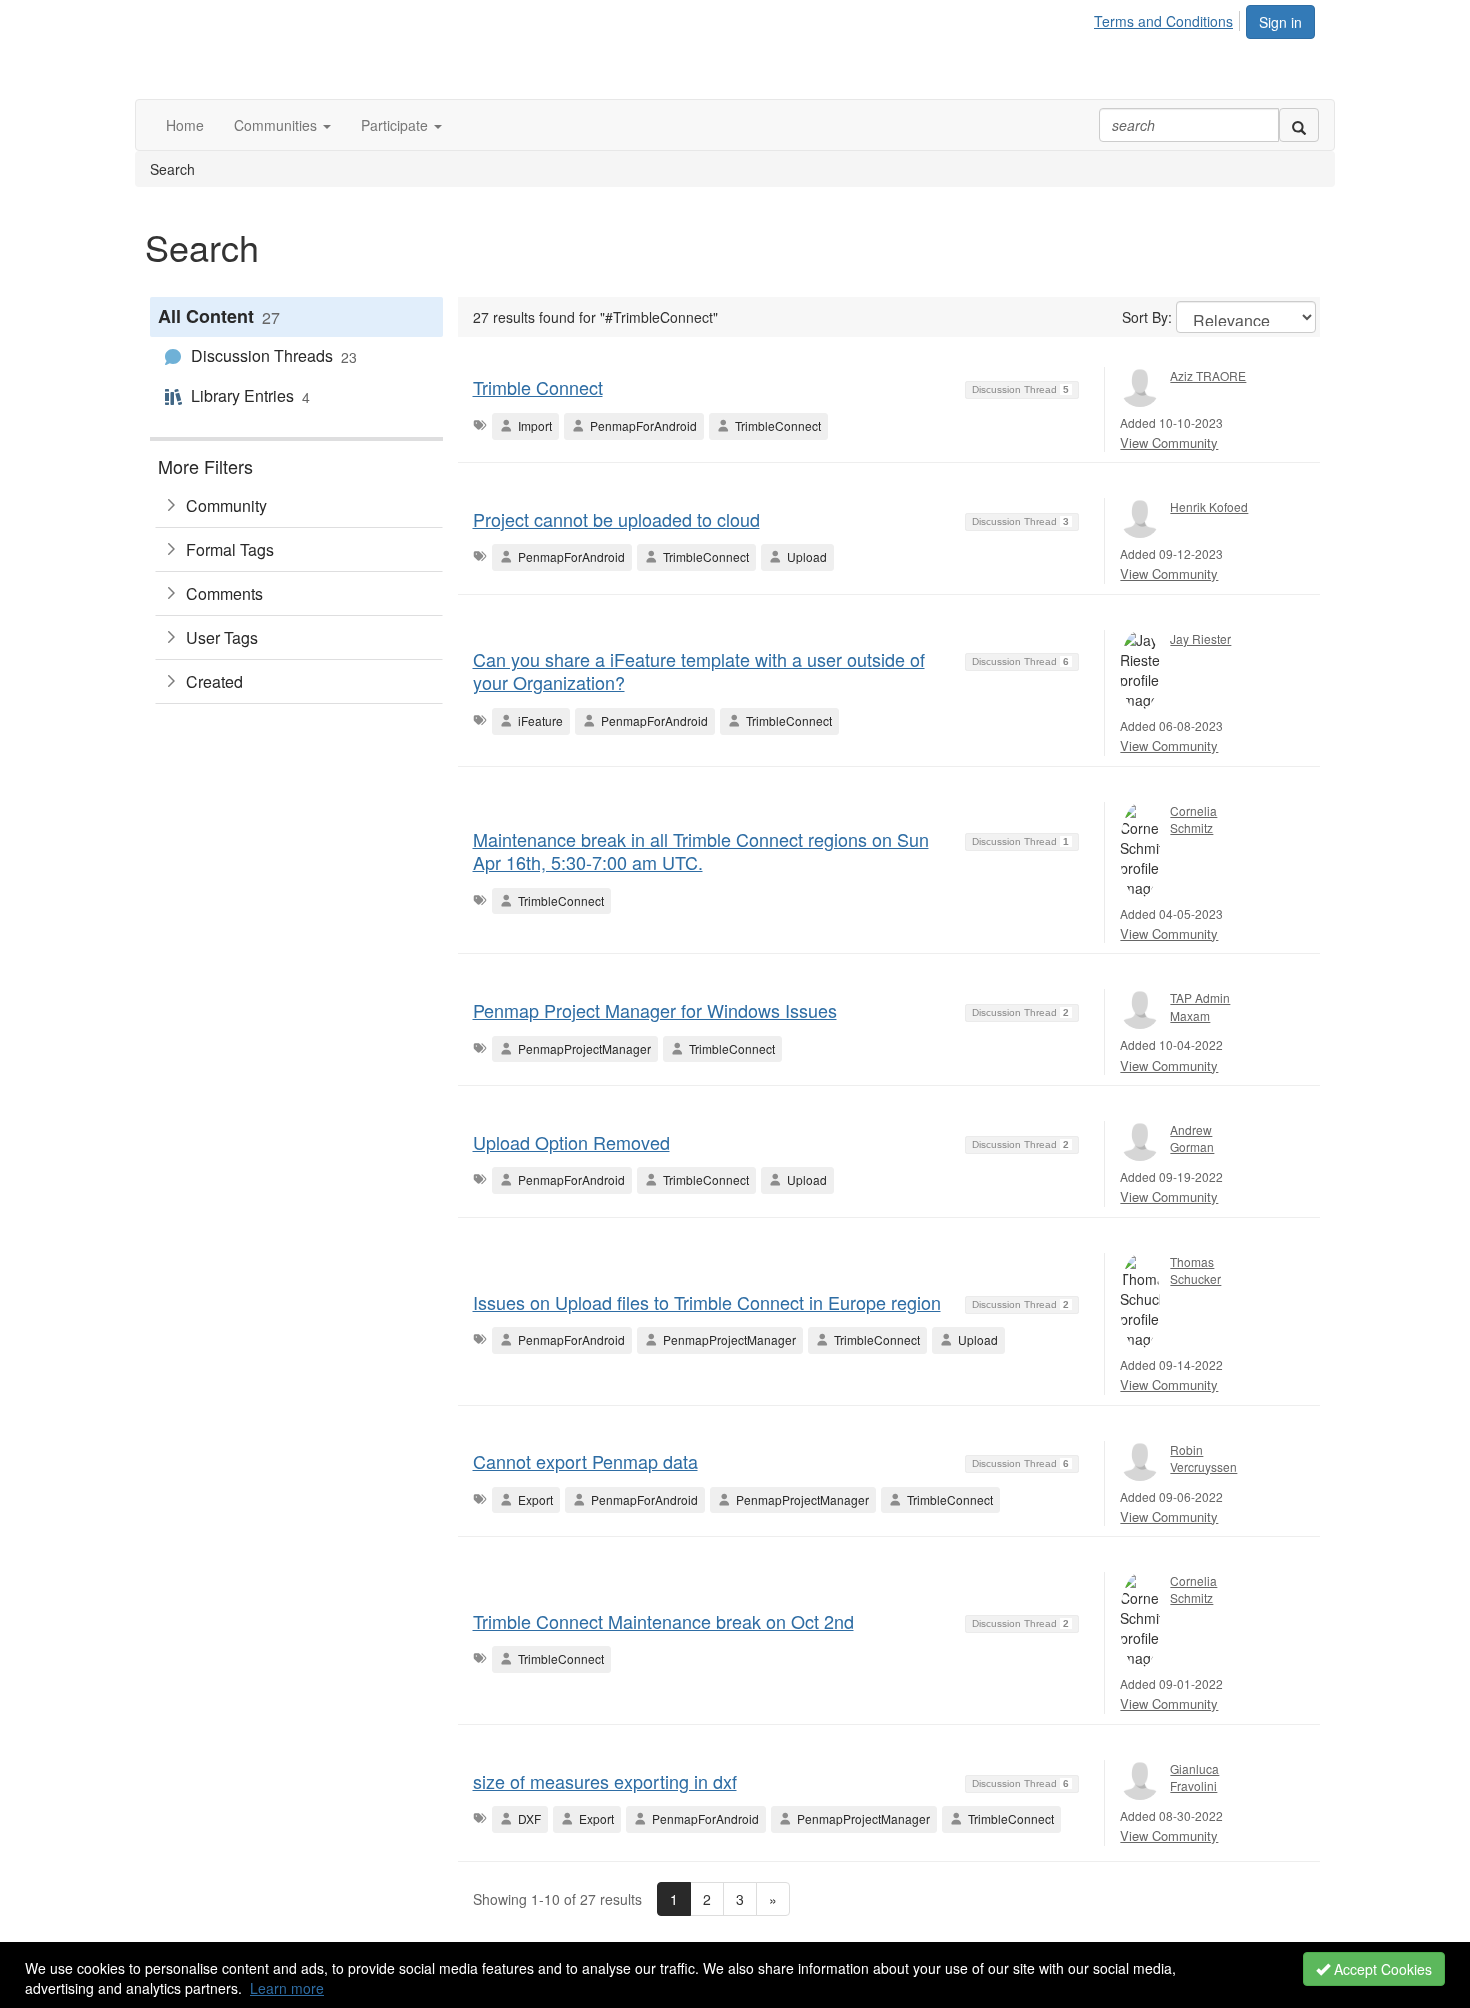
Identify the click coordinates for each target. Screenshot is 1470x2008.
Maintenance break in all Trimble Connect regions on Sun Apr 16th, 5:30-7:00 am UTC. (701, 850)
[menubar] (1169, 18)
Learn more (287, 1988)
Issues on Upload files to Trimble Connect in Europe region (707, 1302)
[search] (1299, 125)
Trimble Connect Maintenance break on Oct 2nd (663, 1621)
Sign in (1280, 22)
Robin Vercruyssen (1203, 1458)
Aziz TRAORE (1208, 375)
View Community (1169, 442)
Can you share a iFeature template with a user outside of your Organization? (699, 670)
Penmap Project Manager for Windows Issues (655, 1010)
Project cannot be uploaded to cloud (616, 519)
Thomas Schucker (1195, 1270)
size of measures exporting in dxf (605, 1781)
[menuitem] (1169, 18)
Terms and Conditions (1163, 21)
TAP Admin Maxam (1200, 1006)
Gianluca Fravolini (1194, 1777)
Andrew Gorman (1192, 1138)
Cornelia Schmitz (1193, 819)
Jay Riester (1200, 638)
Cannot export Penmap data (585, 1461)
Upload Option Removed (571, 1142)
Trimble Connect (538, 387)
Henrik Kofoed (1209, 506)
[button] (282, 125)
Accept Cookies (1381, 1969)
